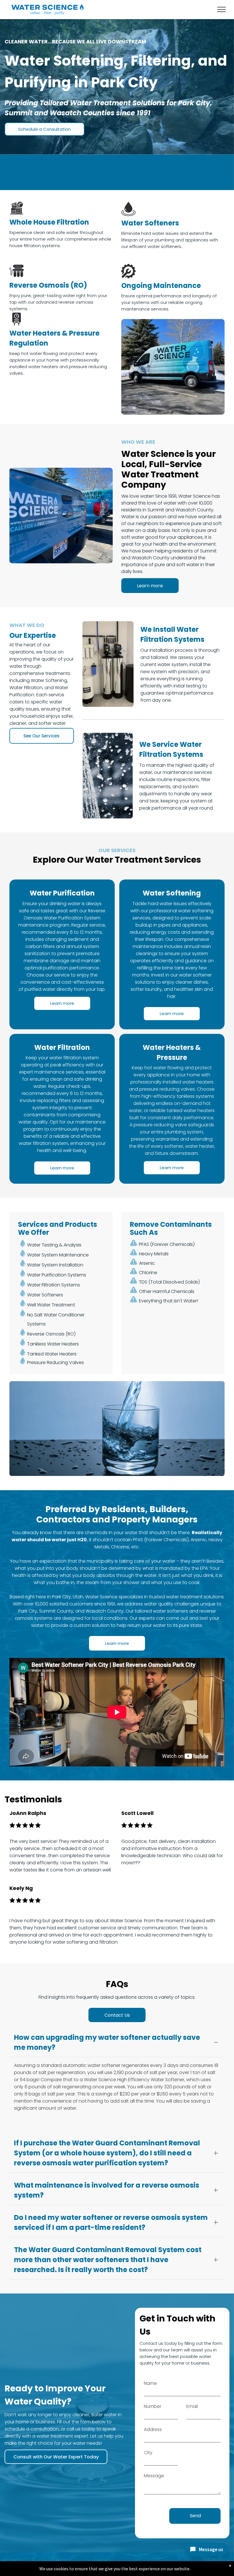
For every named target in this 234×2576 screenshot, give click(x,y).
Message (154, 2476)
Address (153, 2429)
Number (153, 2406)
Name (150, 2383)
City (148, 2453)
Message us (211, 2549)
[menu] (221, 9)
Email (192, 2406)
